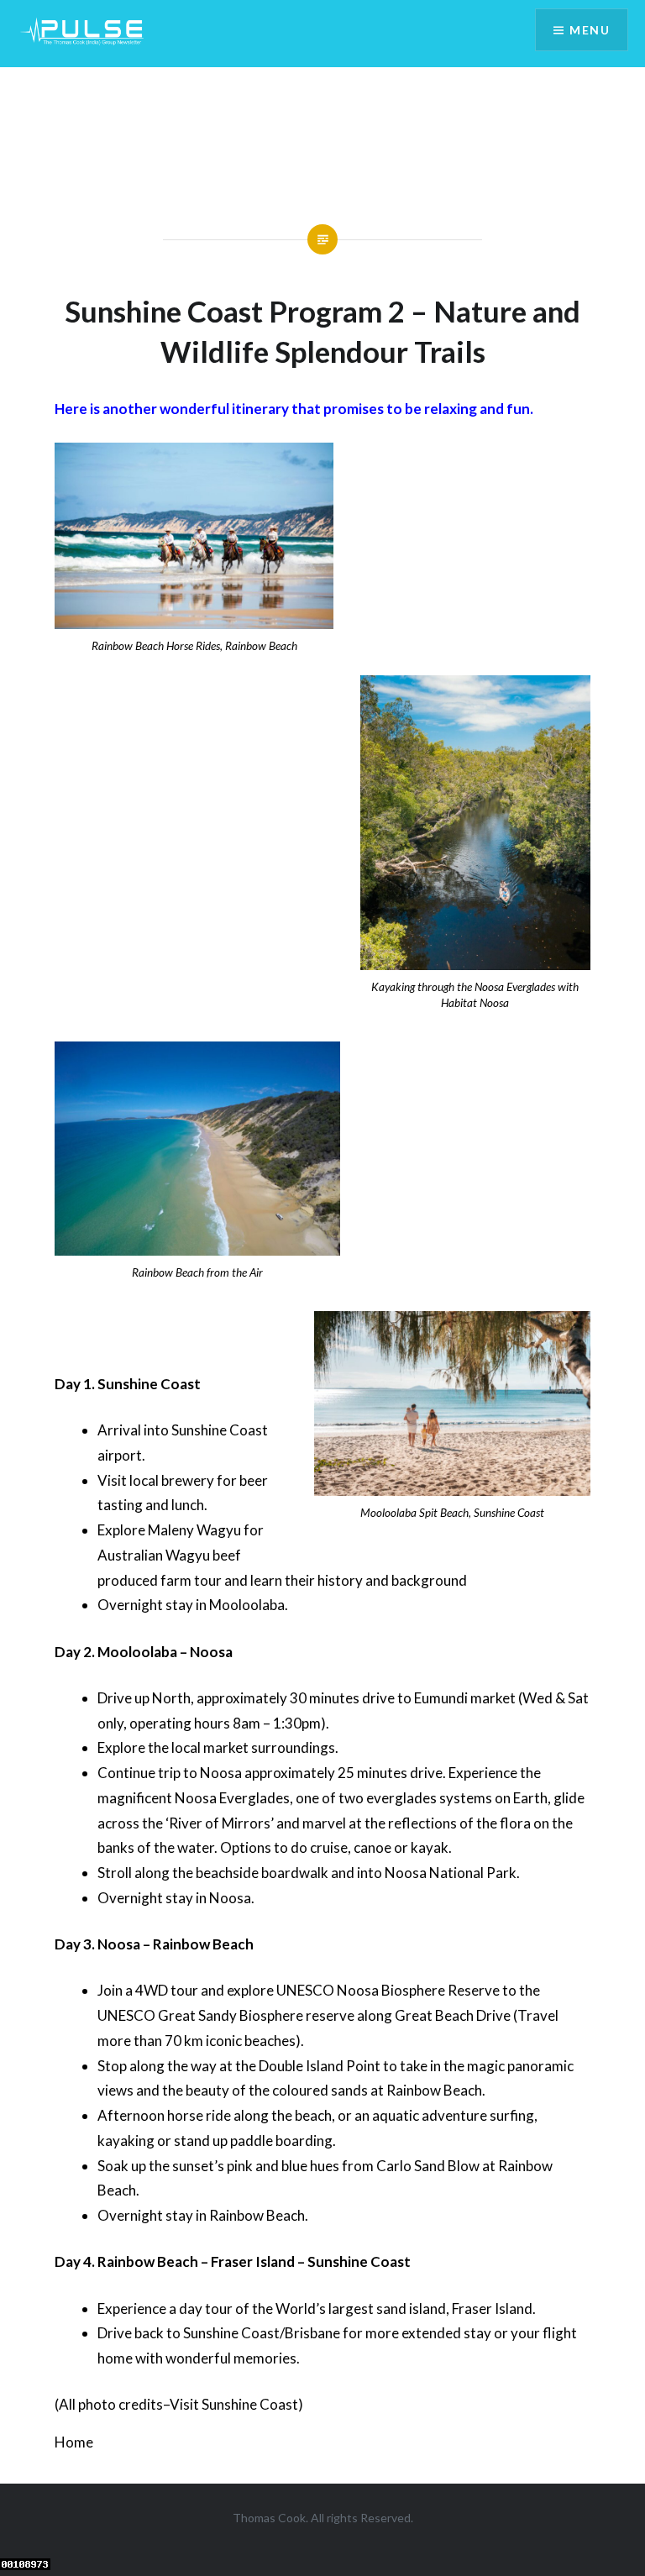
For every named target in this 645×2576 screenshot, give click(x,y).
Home (74, 2442)
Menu (590, 30)
